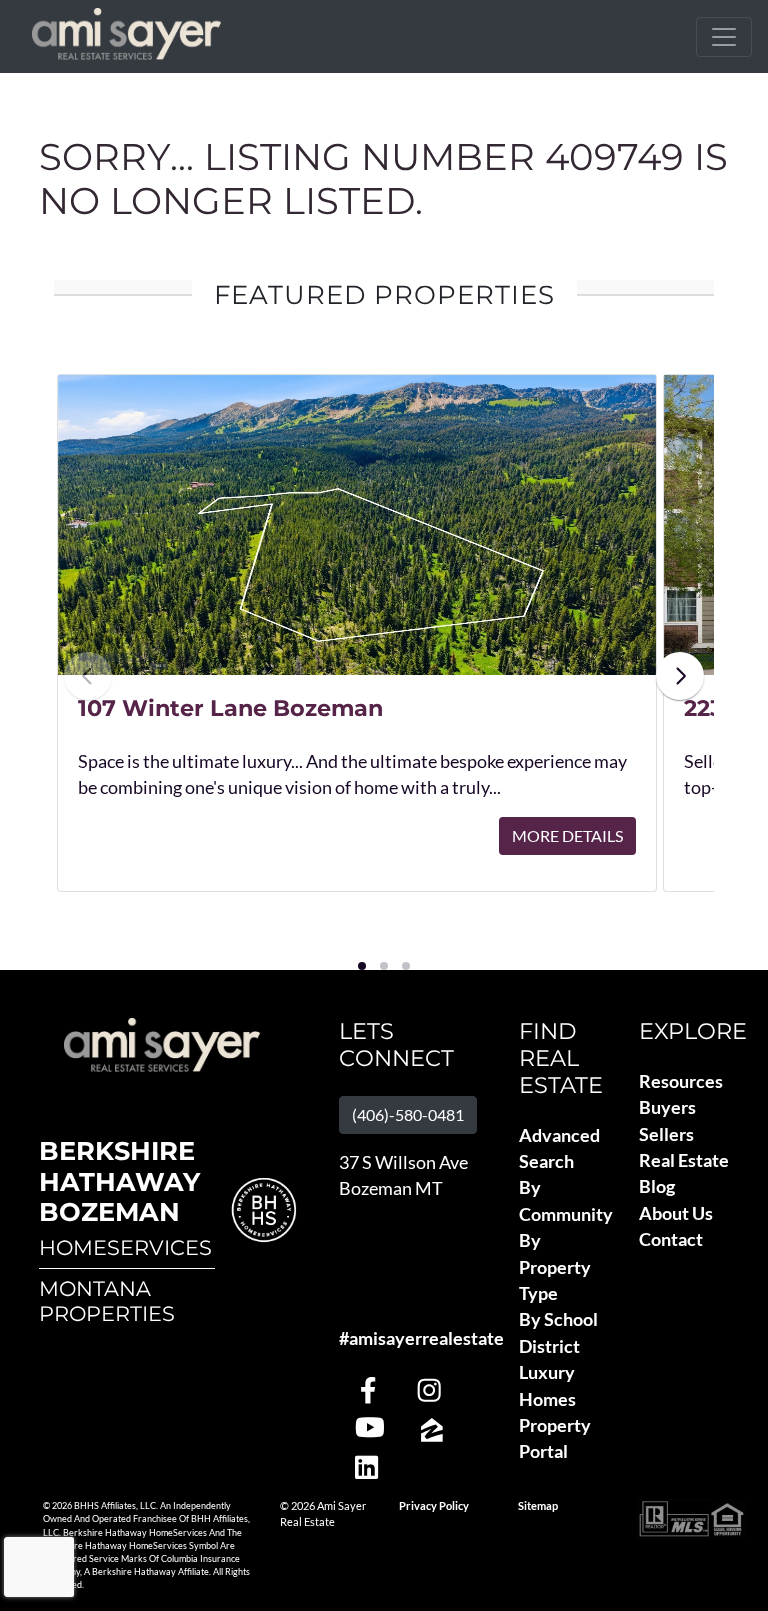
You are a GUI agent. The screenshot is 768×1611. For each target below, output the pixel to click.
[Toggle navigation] (724, 37)
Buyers (667, 1107)
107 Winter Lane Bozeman (230, 708)
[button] (362, 966)
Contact (671, 1239)
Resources (681, 1081)
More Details (567, 835)
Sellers (666, 1134)
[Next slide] (680, 676)
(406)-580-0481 (408, 1114)
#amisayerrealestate (421, 1338)
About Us (676, 1213)
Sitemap (538, 1506)
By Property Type (555, 1267)
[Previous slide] (88, 676)
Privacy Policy (434, 1506)
